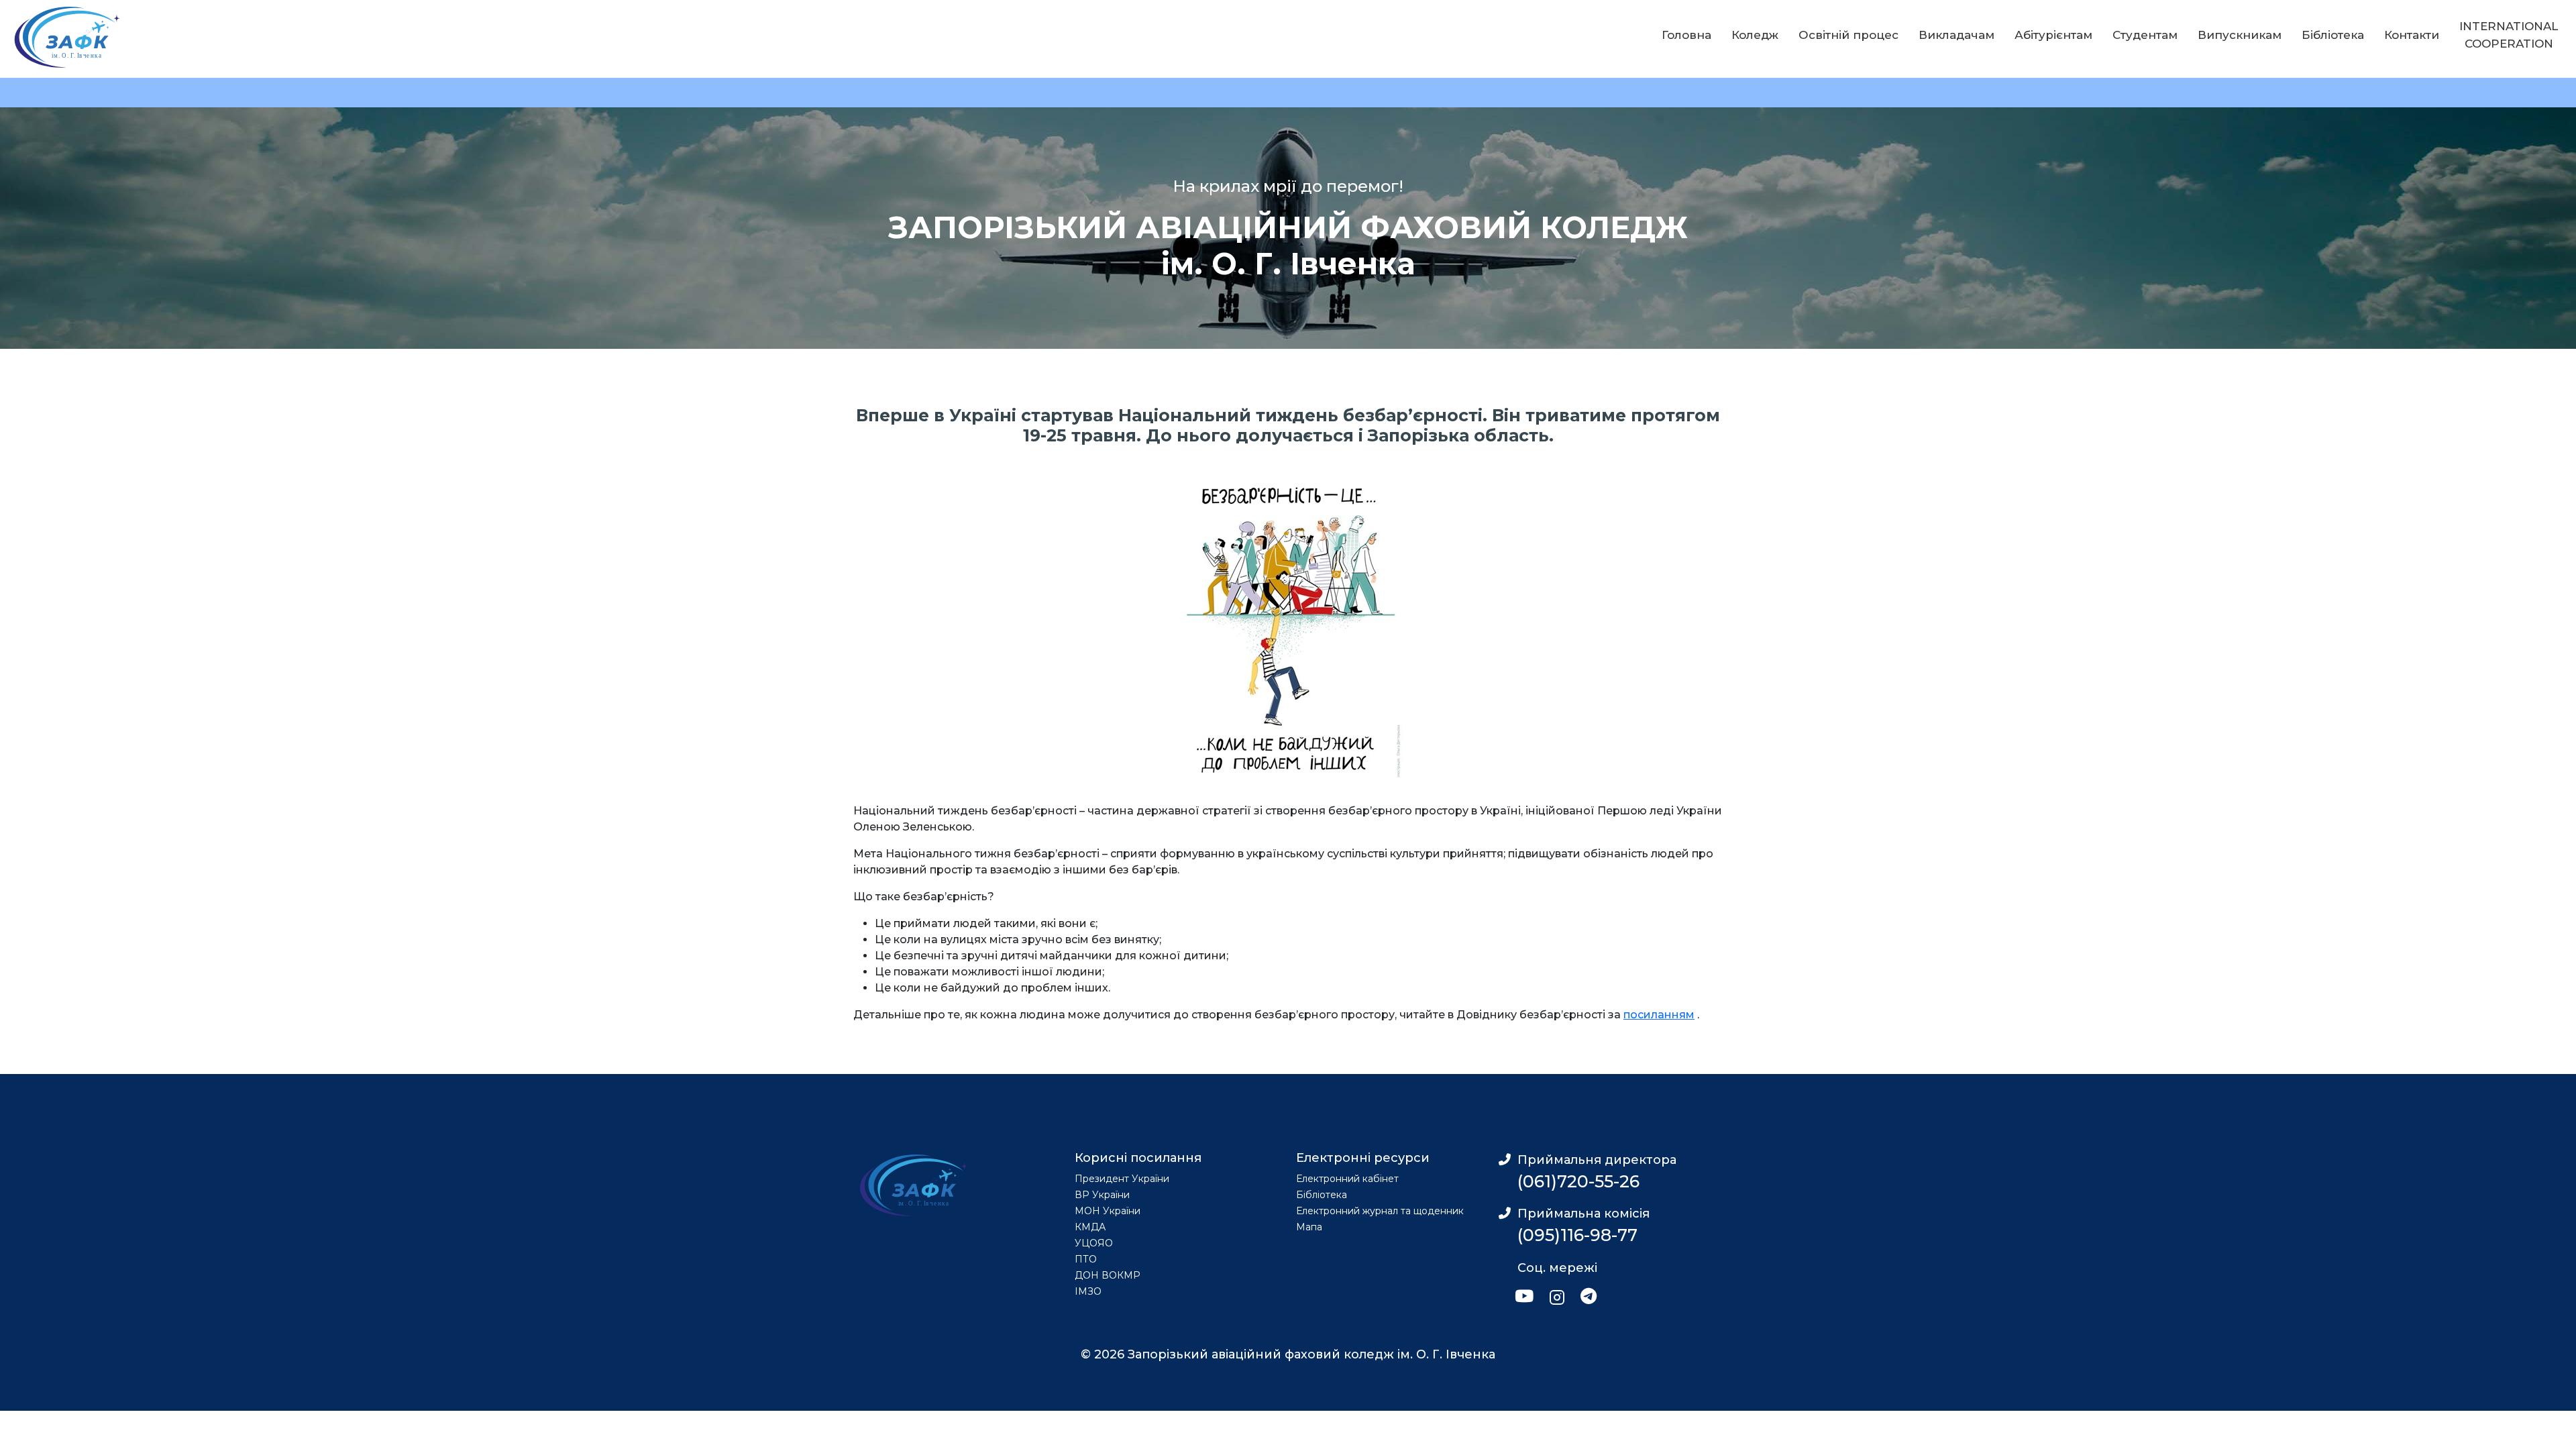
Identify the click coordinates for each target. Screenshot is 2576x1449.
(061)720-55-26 (1578, 1181)
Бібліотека (2333, 35)
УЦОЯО (1094, 1243)
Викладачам (1956, 35)
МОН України (1108, 1211)
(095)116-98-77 (1577, 1235)
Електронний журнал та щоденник (1380, 1211)
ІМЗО (1088, 1291)
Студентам (2145, 35)
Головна (1686, 35)
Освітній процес (1848, 35)
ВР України (1102, 1195)
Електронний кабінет (1347, 1179)
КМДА (1090, 1227)
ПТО (1086, 1259)
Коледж (1755, 35)
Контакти (2412, 35)
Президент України (1122, 1179)
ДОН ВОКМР (1108, 1275)
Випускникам (2240, 35)
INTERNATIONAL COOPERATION (2509, 35)
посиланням (1659, 1015)
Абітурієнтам (2053, 35)
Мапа (1309, 1227)
